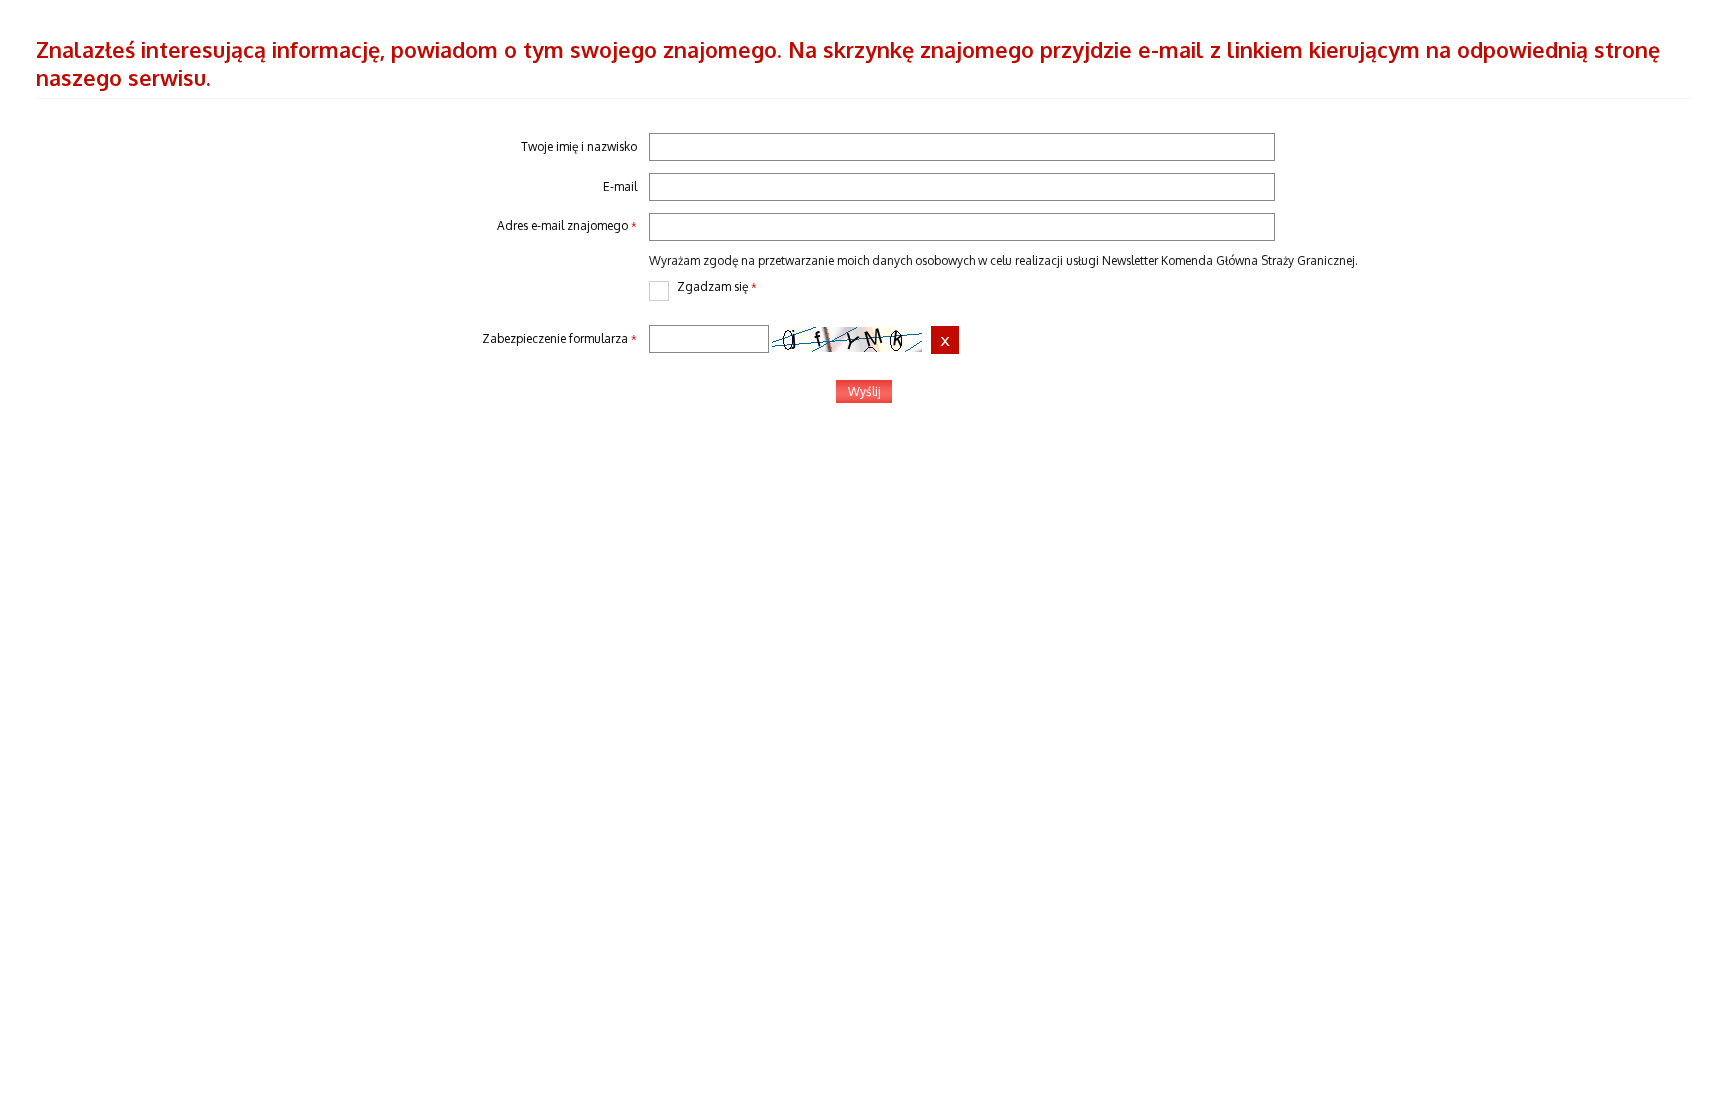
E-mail (620, 187)
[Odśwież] (945, 340)
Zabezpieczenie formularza (336, 339)
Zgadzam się (703, 287)
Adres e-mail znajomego (336, 226)
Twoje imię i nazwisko (579, 147)
